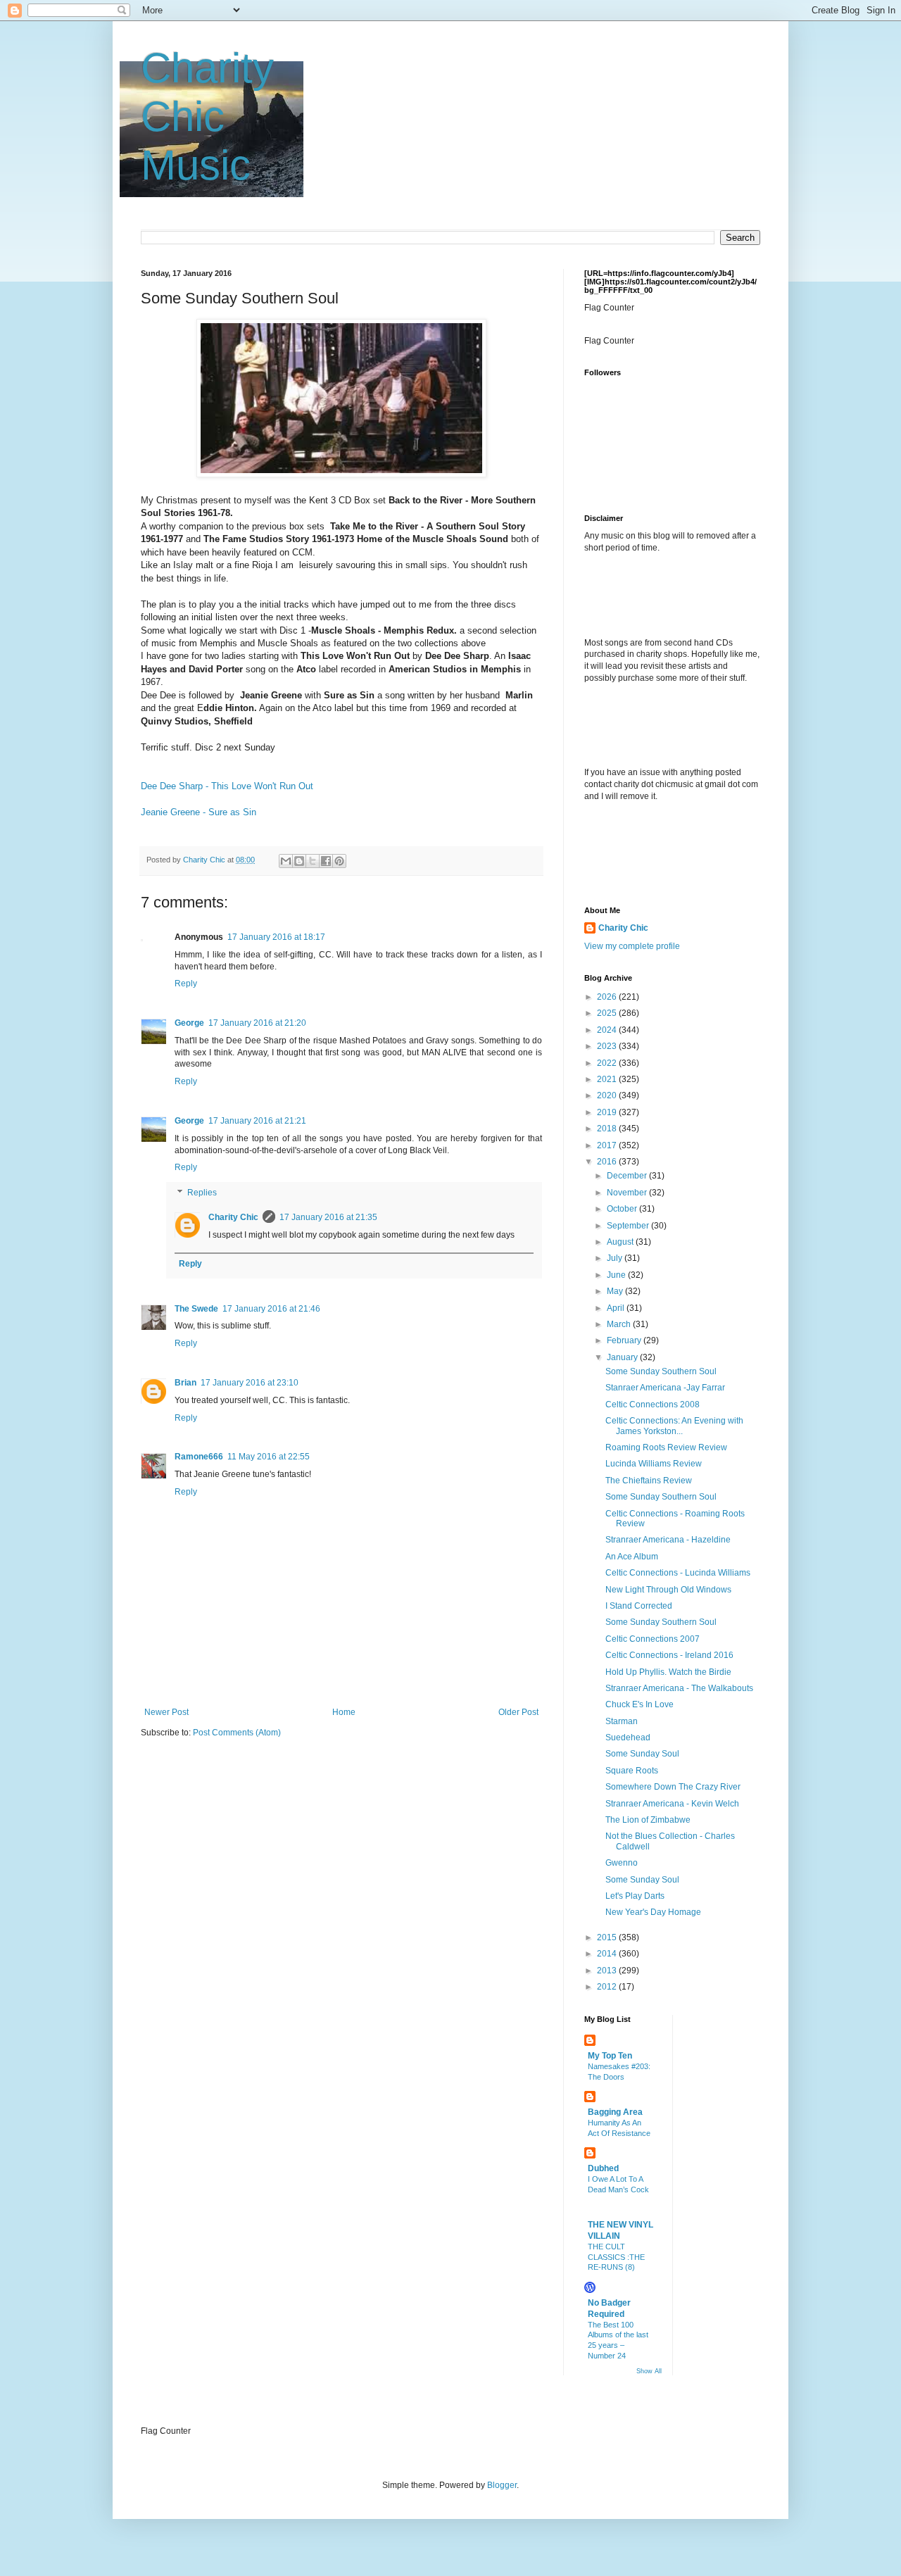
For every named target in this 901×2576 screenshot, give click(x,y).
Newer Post (166, 1712)
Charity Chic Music (207, 117)
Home (344, 1712)
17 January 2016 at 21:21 (257, 1121)
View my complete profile (632, 946)
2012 (608, 1987)
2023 (608, 1046)
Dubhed (603, 2168)
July (616, 1258)
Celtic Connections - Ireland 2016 (669, 1655)
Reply (186, 984)
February (625, 1340)
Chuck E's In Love (639, 1704)
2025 (608, 1013)
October (623, 1209)
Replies (202, 1193)
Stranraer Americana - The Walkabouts (679, 1688)
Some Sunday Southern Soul (661, 1371)
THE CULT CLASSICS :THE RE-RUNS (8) (616, 2257)
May (616, 1291)
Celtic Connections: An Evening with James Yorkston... (674, 1426)
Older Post (518, 1712)
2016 (608, 1162)
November (628, 1193)
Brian (185, 1383)
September (629, 1226)
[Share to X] (313, 861)
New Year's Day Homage (653, 1912)
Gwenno (622, 1863)
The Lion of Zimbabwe (648, 1820)
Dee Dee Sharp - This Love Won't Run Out (227, 786)
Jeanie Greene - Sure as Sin (199, 812)
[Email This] (286, 861)
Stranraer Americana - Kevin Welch (672, 1804)
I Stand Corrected (639, 1606)
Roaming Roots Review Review (666, 1447)
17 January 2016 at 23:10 (250, 1383)
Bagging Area (615, 2112)
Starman (622, 1721)
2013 (608, 1971)
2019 (608, 1112)
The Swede (196, 1309)
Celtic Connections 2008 (653, 1405)
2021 (608, 1079)
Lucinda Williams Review (654, 1464)
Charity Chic (233, 1217)
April (617, 1308)
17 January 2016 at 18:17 (276, 937)
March (620, 1324)
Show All (649, 2371)
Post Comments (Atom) (237, 1733)
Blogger (502, 2485)
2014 (608, 1954)
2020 (608, 1095)
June (617, 1275)
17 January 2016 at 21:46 (271, 1309)
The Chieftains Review (649, 1481)
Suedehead (628, 1738)
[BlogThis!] (299, 861)
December (628, 1176)
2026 (608, 997)
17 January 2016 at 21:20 (257, 1023)
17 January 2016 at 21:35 (328, 1217)
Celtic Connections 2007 (653, 1639)
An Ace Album (632, 1557)
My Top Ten (610, 2056)
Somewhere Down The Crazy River (673, 1787)
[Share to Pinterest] (339, 861)
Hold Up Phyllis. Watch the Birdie (668, 1672)
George (189, 1023)
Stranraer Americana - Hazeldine (668, 1540)
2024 (608, 1030)
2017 (608, 1145)
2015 (608, 1937)
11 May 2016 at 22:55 (269, 1457)
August (621, 1242)
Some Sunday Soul (642, 1754)
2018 (608, 1129)
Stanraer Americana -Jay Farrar (665, 1388)
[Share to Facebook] (326, 861)
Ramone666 (199, 1457)
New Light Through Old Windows (668, 1590)
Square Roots (632, 1771)
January (623, 1357)
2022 (608, 1063)
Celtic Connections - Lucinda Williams (678, 1573)
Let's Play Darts (635, 1896)
